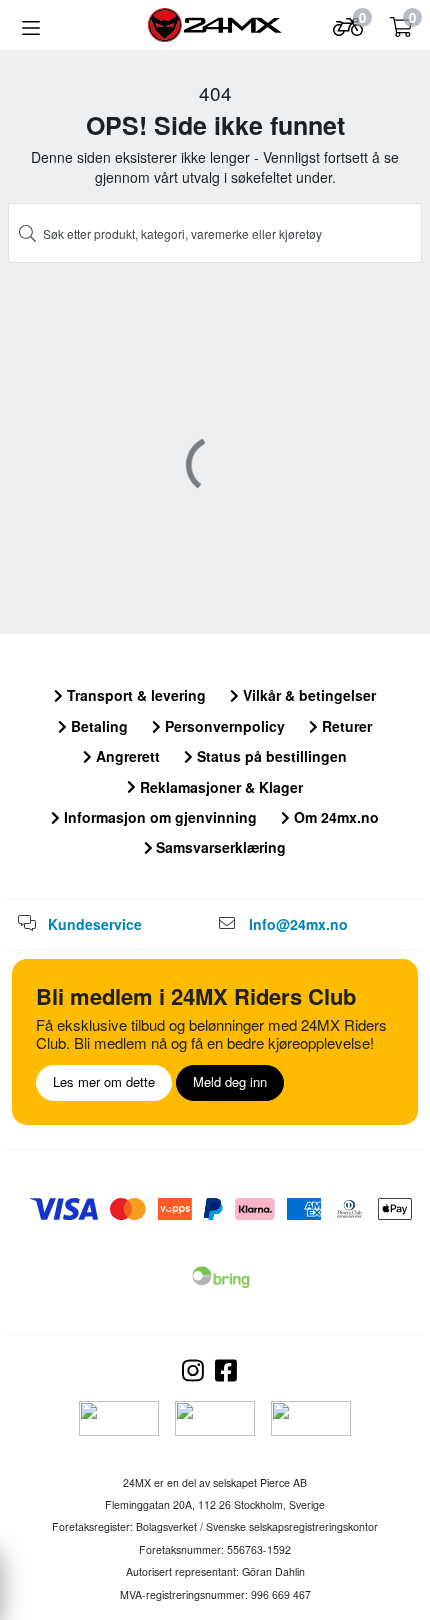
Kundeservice (95, 924)
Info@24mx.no (298, 924)
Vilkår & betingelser (307, 695)
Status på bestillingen (270, 756)
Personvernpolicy (223, 726)
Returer (345, 726)
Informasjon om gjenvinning (158, 817)
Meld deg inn (230, 1081)
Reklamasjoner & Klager (219, 787)
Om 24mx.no (334, 817)
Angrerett (126, 756)
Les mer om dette (104, 1081)
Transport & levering (134, 695)
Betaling (97, 726)
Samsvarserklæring (219, 847)
